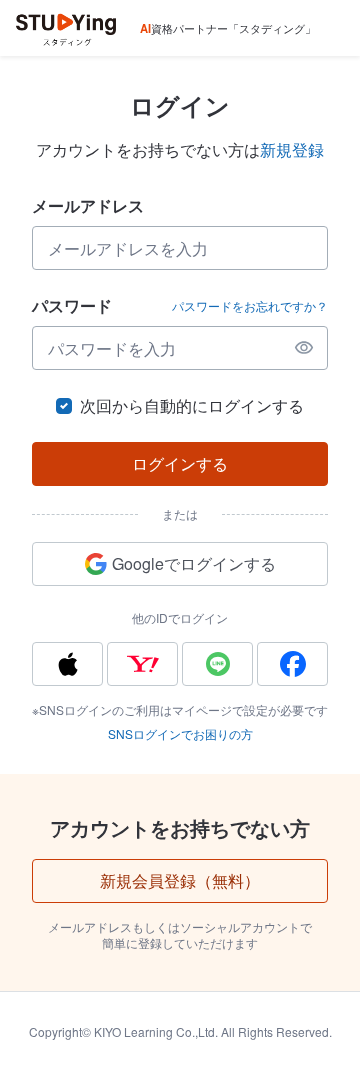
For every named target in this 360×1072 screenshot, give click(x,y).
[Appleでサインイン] (67, 664)
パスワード (72, 305)
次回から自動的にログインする (192, 405)
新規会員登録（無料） (180, 880)
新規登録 (292, 149)
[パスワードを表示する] (304, 348)
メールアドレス (88, 205)
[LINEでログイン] (217, 664)
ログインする (180, 463)
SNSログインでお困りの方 (180, 733)
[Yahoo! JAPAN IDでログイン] (142, 664)
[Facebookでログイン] (292, 664)
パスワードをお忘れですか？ (250, 306)
